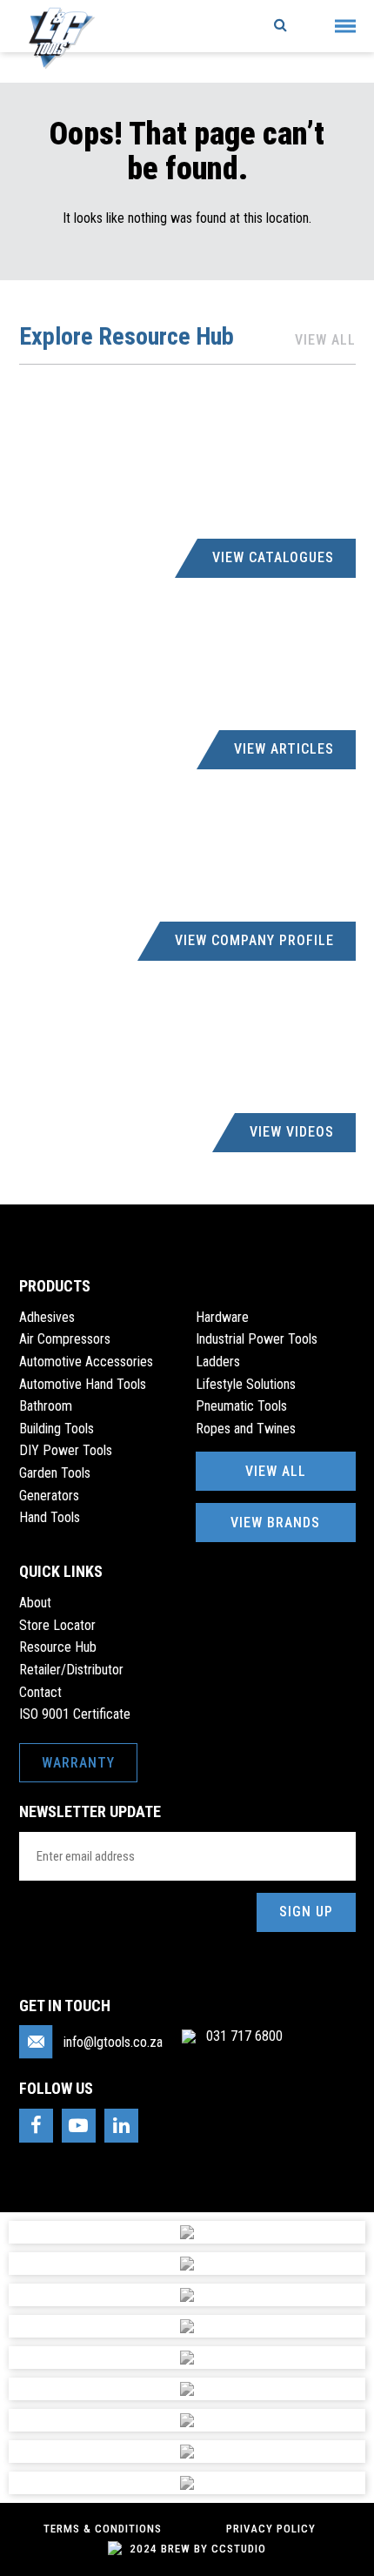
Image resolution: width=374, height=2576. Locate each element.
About (35, 1603)
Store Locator (57, 1625)
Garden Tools (55, 1473)
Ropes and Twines (246, 1429)
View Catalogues (273, 557)
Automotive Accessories (86, 1362)
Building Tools (57, 1429)
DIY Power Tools (66, 1450)
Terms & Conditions (103, 2529)
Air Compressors (65, 1339)
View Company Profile (254, 940)
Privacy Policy (271, 2529)
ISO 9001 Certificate (75, 1714)
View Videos (292, 1132)
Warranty (78, 1763)
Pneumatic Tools (241, 1406)
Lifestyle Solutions (246, 1384)
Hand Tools (50, 1517)
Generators (49, 1496)
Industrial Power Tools (257, 1339)
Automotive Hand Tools (83, 1384)
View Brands (275, 1523)
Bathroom (46, 1406)
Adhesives (47, 1317)
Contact (40, 1692)
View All (325, 340)
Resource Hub (58, 1647)
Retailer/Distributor (71, 1670)
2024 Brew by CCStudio (196, 2549)
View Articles (284, 749)
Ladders (218, 1362)
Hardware (222, 1317)
